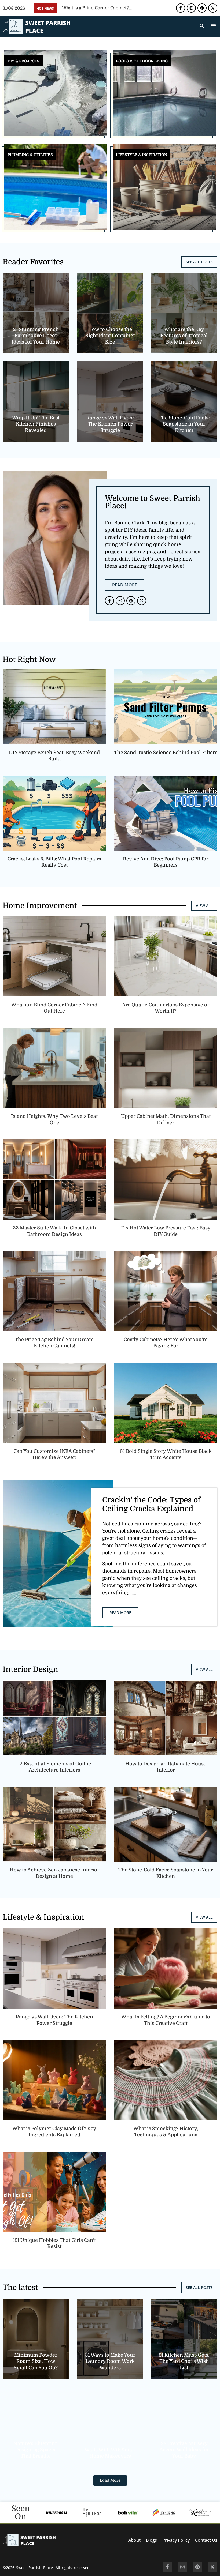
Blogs (151, 2540)
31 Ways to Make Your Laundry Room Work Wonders (110, 2361)
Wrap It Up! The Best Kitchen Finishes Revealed (36, 424)
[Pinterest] (202, 8)
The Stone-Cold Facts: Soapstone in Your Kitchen (184, 424)
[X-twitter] (213, 8)
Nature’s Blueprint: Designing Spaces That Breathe (36, 2450)
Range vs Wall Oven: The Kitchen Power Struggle (110, 424)
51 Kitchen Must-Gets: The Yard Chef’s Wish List (184, 2361)
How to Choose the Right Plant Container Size (110, 336)
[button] (213, 25)
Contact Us (206, 2540)
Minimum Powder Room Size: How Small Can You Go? (36, 2361)
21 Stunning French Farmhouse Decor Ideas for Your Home (36, 336)
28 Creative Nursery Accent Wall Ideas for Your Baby (184, 2450)
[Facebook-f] (181, 8)
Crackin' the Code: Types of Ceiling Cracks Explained (151, 1505)
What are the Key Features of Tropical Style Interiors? (184, 336)
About (134, 2540)
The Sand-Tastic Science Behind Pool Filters (166, 753)
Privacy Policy (176, 2540)
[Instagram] (191, 8)
